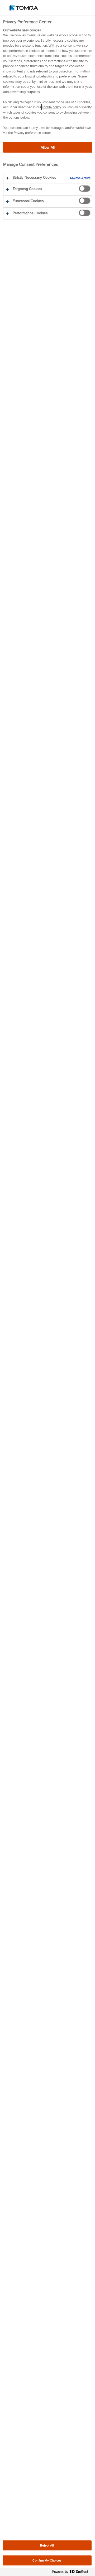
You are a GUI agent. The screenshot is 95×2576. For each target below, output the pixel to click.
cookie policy (51, 107)
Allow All (48, 147)
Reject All (47, 2545)
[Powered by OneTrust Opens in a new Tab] (72, 2573)
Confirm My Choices (47, 2560)
